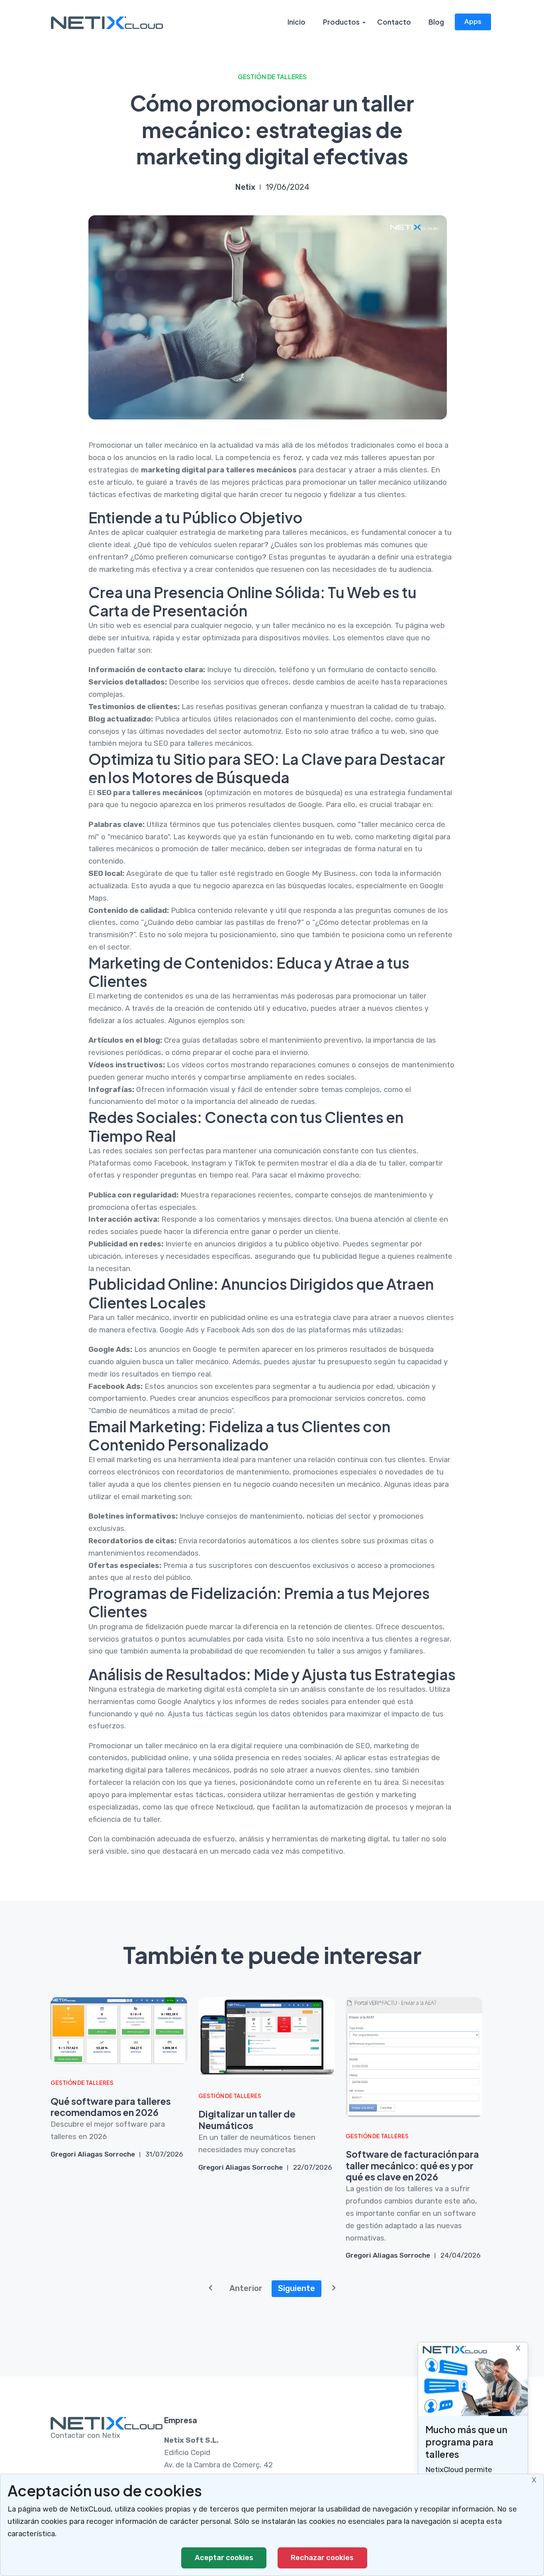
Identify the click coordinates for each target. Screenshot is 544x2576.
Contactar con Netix (85, 2436)
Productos (341, 22)
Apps (473, 21)
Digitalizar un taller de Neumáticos (247, 2120)
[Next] (334, 2289)
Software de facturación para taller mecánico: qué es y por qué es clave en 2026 (412, 2166)
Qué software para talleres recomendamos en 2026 (111, 2107)
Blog (436, 22)
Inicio (296, 22)
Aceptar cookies (224, 2558)
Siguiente (296, 2288)
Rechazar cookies (322, 2558)
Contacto (394, 22)
